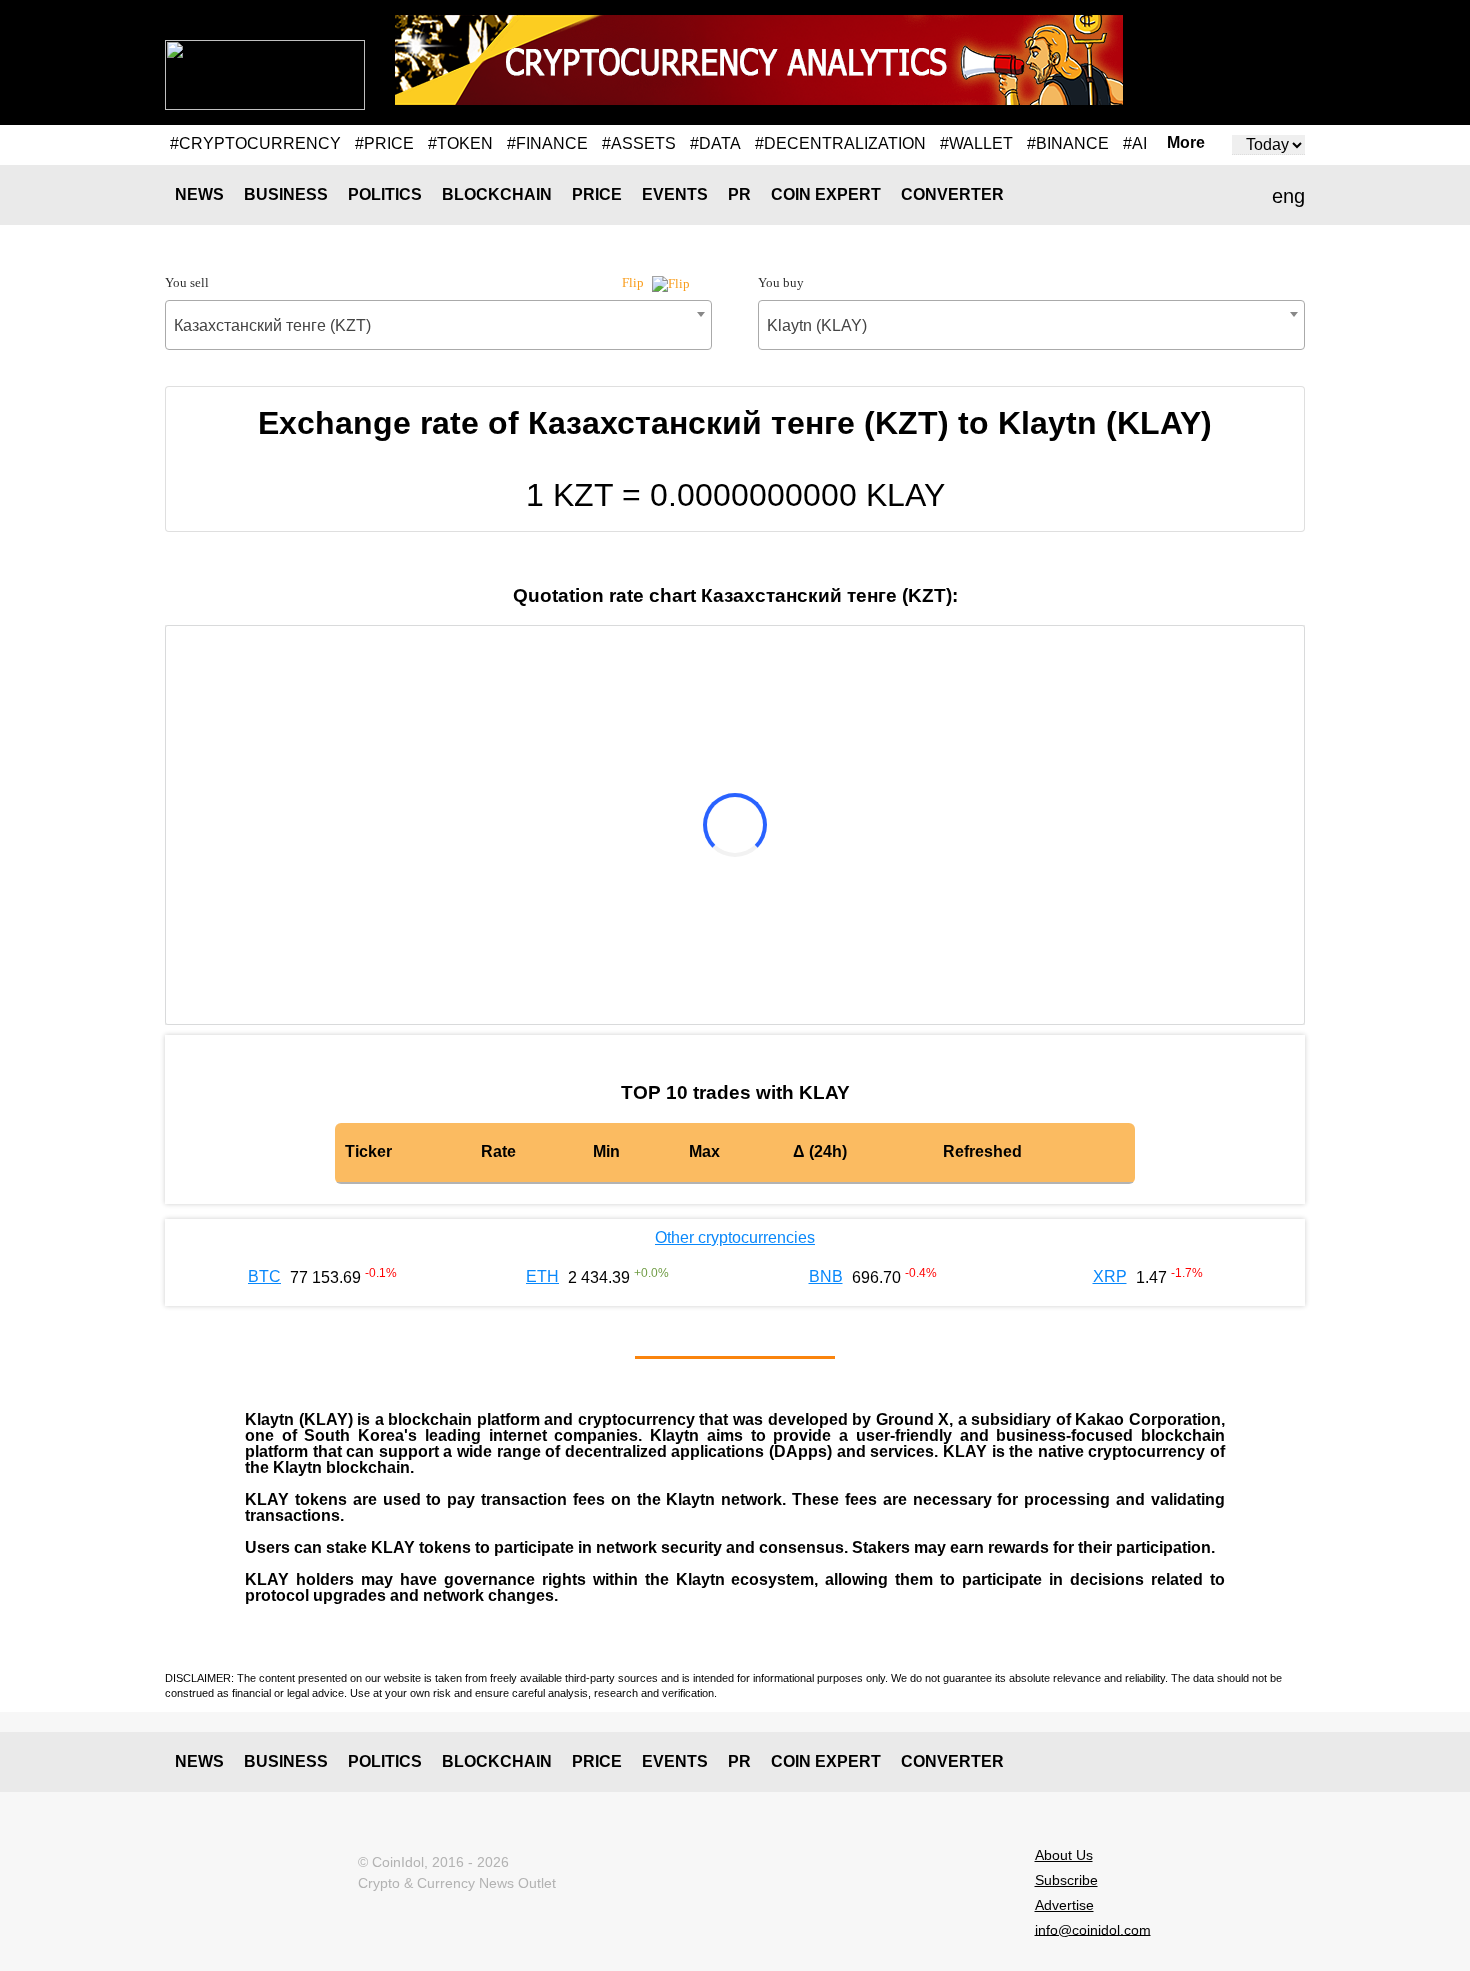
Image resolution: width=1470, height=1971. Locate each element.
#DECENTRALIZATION (840, 143)
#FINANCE (547, 143)
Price (597, 194)
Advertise (1064, 1905)
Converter (952, 194)
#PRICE (384, 143)
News (199, 194)
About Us (1064, 1855)
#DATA (715, 143)
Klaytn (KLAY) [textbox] (817, 325)
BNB (826, 1276)
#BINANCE (1068, 143)
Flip (634, 282)
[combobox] (438, 325)
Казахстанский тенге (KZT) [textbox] (272, 325)
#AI (1135, 143)
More (1186, 143)
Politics (385, 194)
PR (739, 194)
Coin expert (826, 194)
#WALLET (976, 143)
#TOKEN (460, 143)
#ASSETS (639, 143)
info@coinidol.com (1093, 1929)
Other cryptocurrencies (735, 1237)
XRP (1110, 1276)
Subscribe (1066, 1880)
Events (675, 194)
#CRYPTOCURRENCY (255, 143)
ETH (542, 1276)
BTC (264, 1276)
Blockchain (497, 194)
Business (286, 194)
